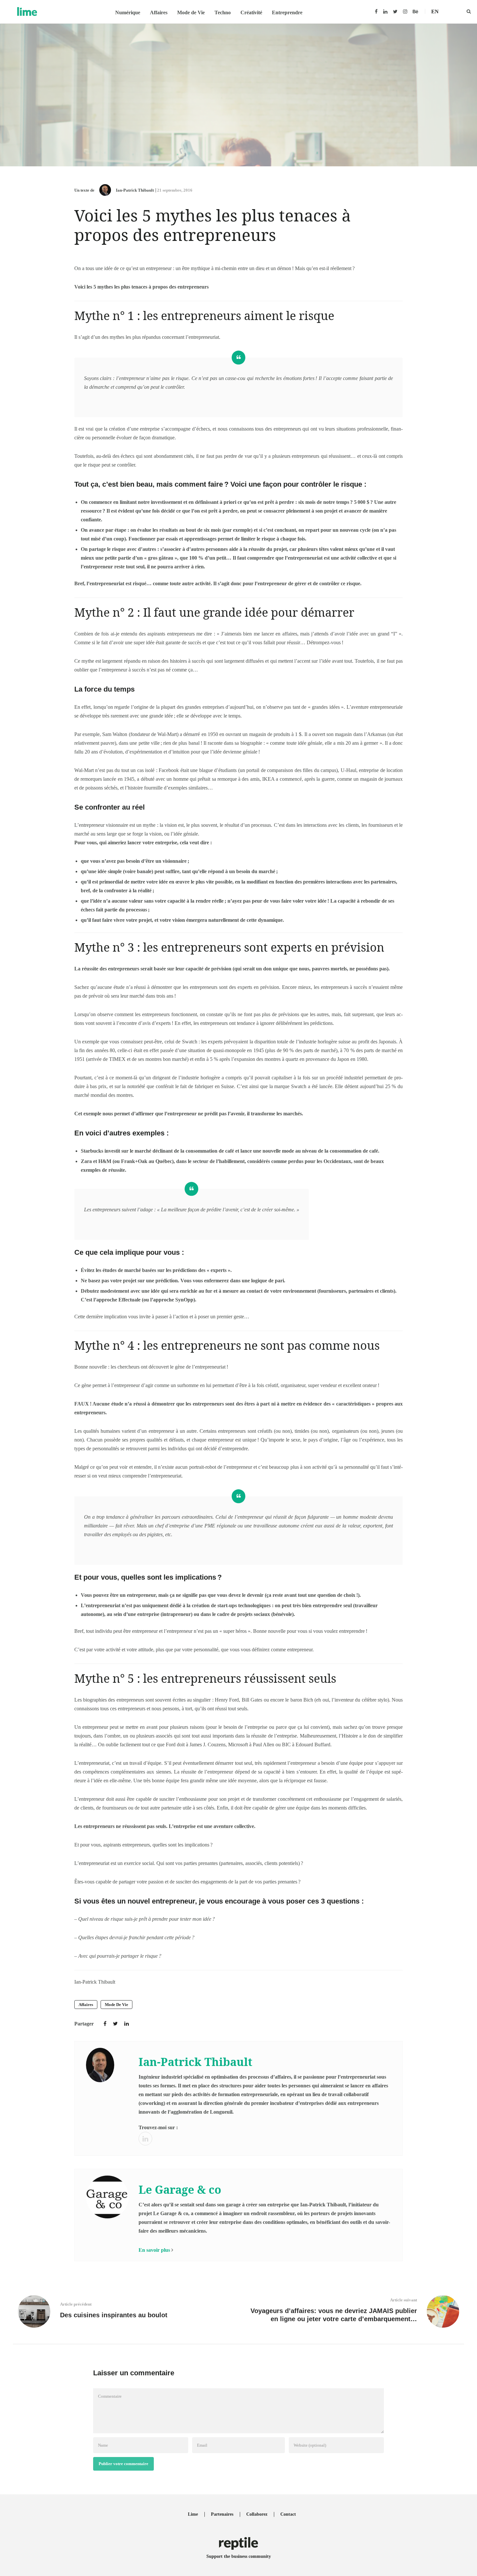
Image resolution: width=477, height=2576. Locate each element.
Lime (193, 2514)
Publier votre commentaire (123, 2464)
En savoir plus (154, 2250)
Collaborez (257, 2514)
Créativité (251, 12)
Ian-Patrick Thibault (135, 190)
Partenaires (222, 2514)
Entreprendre (287, 12)
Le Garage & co (180, 2190)
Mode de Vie (191, 12)
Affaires (159, 12)
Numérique (128, 12)
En (435, 12)
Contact (288, 2514)
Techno (223, 12)
